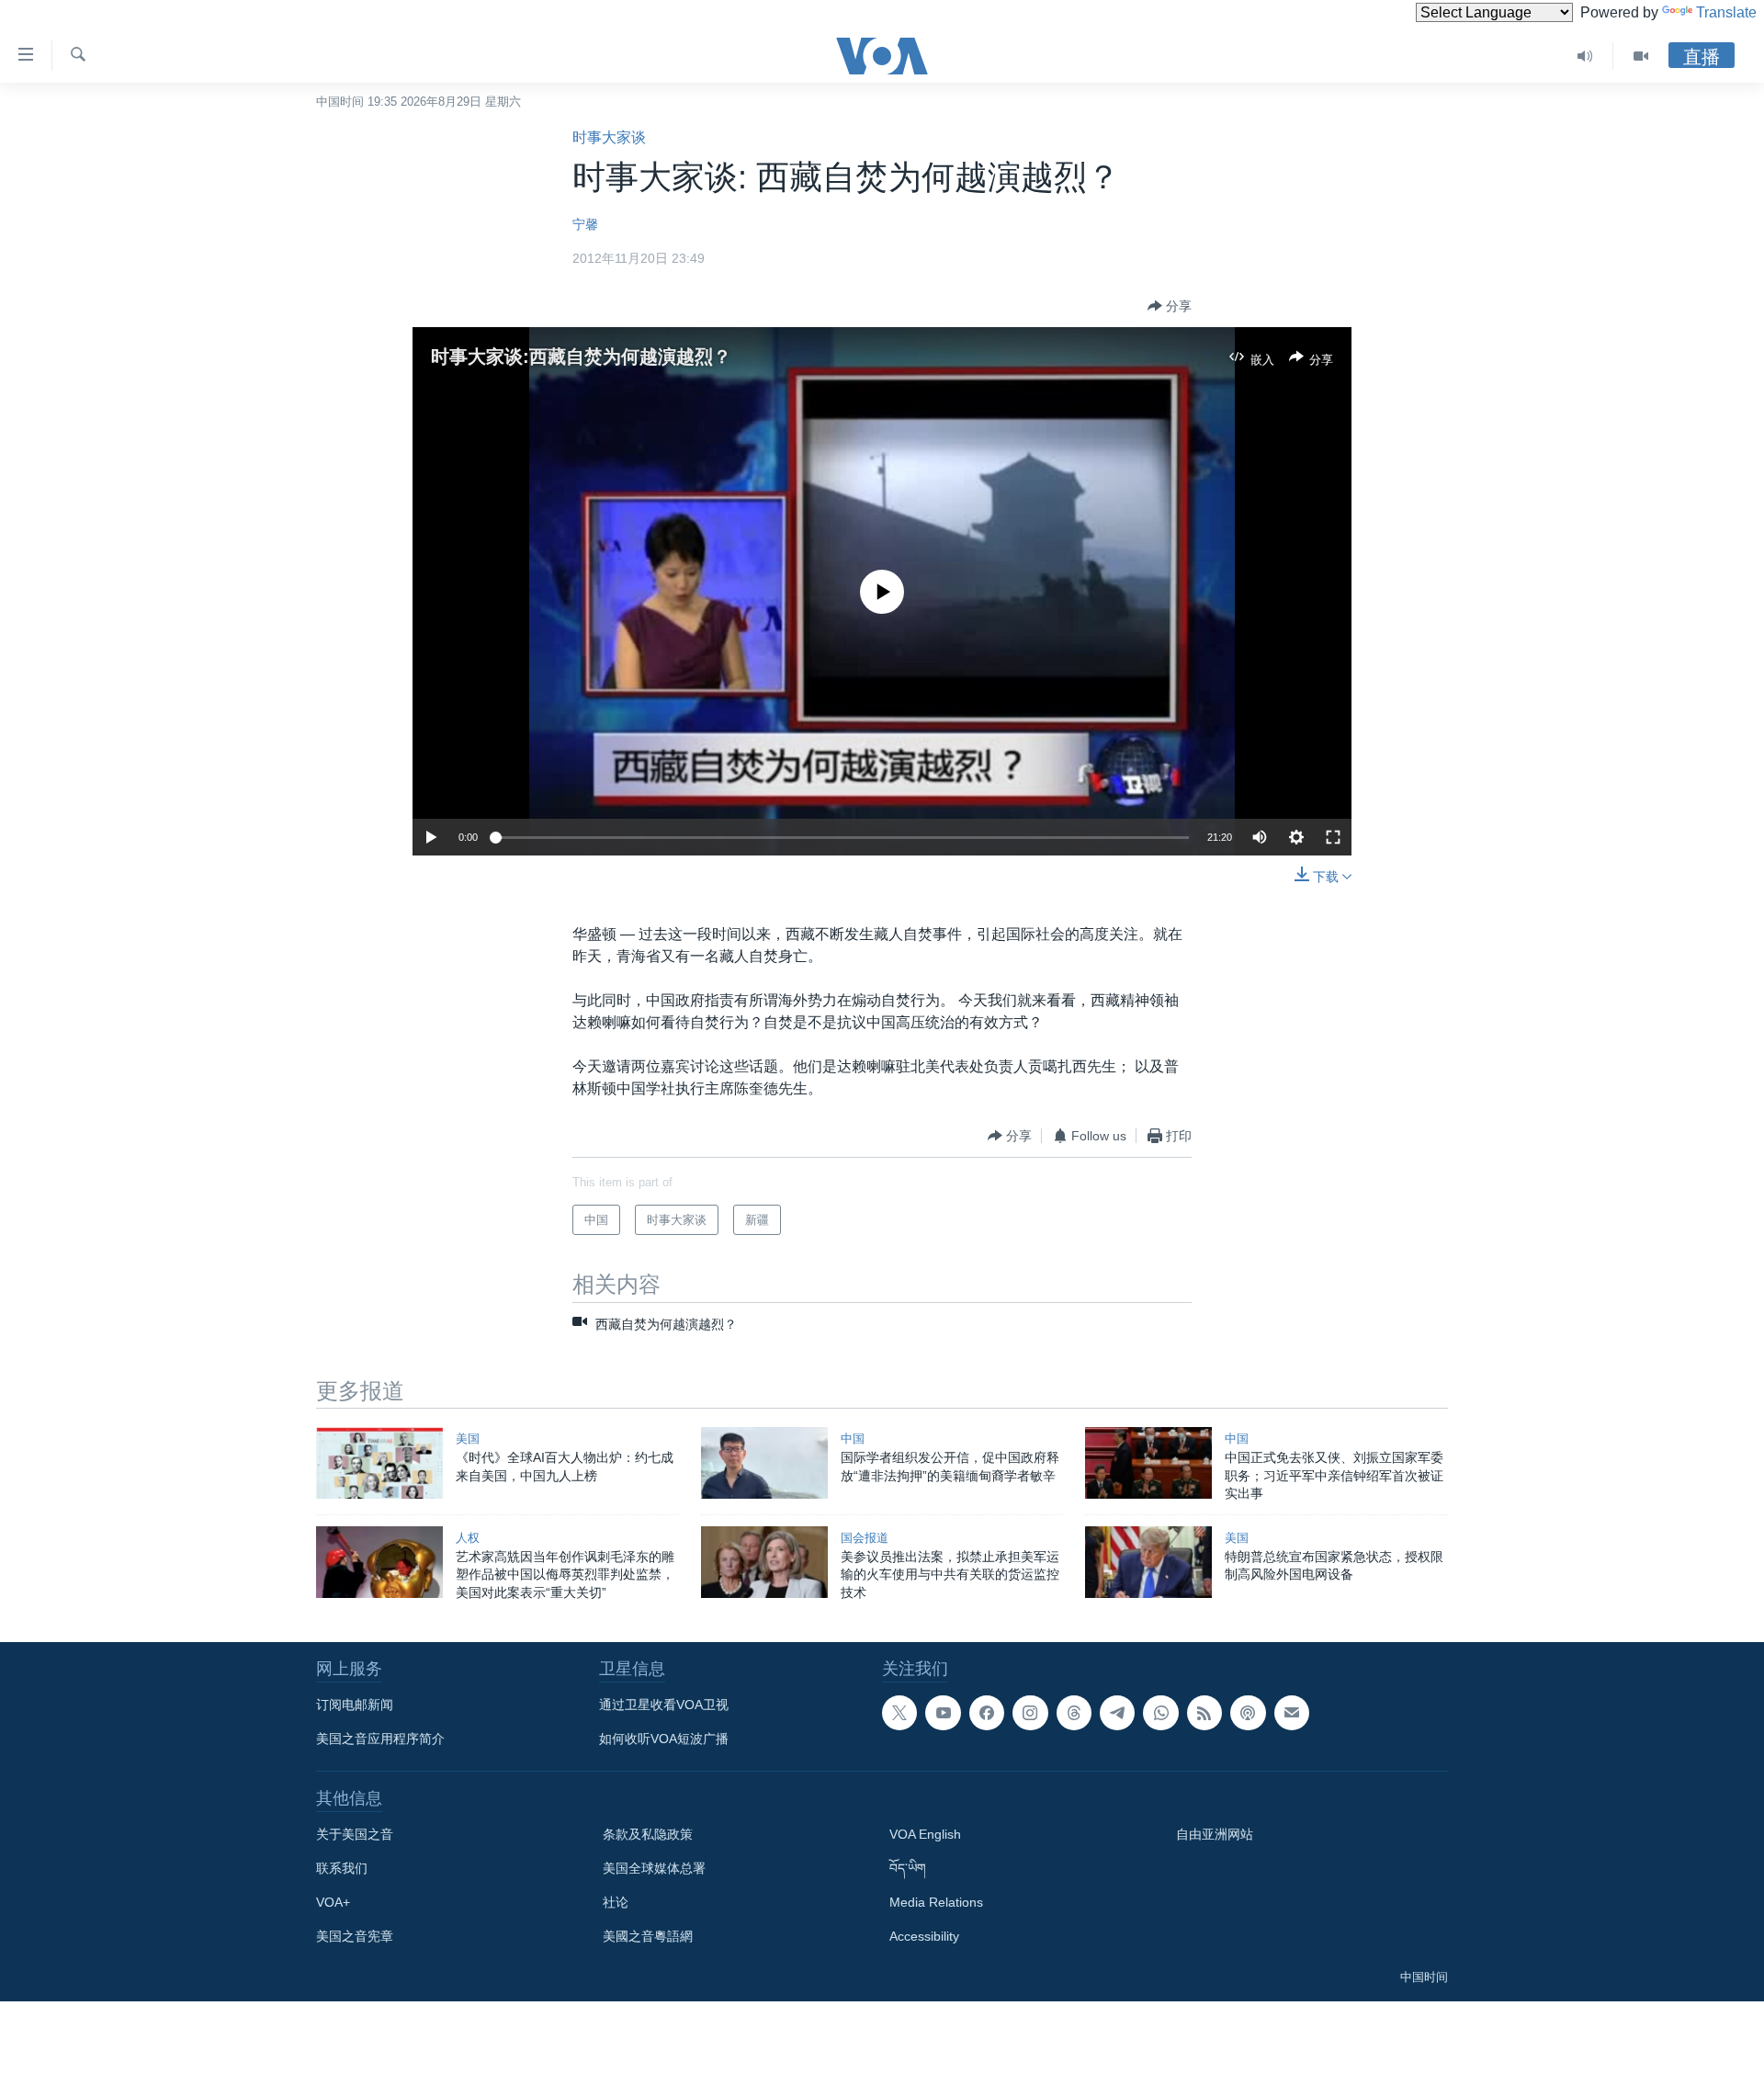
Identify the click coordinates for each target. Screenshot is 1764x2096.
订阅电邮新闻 (355, 1705)
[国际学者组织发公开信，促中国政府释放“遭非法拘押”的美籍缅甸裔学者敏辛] (764, 1463)
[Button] (1170, 306)
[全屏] (1333, 837)
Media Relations (936, 1902)
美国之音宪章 (355, 1936)
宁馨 (585, 224)
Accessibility (924, 1936)
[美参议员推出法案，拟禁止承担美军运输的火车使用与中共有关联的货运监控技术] (764, 1562)
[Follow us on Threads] (1074, 1713)
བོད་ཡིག (908, 1868)
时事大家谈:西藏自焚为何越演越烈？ (581, 357)
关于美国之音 (355, 1834)
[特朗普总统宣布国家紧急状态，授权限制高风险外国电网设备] (1148, 1562)
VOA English (925, 1834)
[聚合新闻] (1204, 1713)
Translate (1726, 12)
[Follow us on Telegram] (1117, 1713)
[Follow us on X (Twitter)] (899, 1713)
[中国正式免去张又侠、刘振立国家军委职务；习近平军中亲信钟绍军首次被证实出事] (1148, 1463)
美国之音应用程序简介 (380, 1739)
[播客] (1248, 1713)
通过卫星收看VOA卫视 (664, 1705)
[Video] (1641, 56)
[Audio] (1585, 56)
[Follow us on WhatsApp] (1160, 1713)
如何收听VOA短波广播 (664, 1739)
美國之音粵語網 (648, 1936)
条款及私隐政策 (648, 1834)
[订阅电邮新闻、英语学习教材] (1292, 1713)
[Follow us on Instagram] (1030, 1713)
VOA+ (333, 1902)
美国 (468, 1439)
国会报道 (865, 1538)
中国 (853, 1439)
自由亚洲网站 (1215, 1834)
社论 (616, 1902)
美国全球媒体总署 (654, 1868)
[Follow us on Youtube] (943, 1713)
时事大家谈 (609, 137)
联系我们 (342, 1868)
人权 (468, 1538)
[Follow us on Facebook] (987, 1713)
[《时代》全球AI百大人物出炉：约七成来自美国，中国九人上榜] (379, 1463)
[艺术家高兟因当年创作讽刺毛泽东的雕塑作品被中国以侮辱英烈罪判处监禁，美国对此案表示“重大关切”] (379, 1562)
